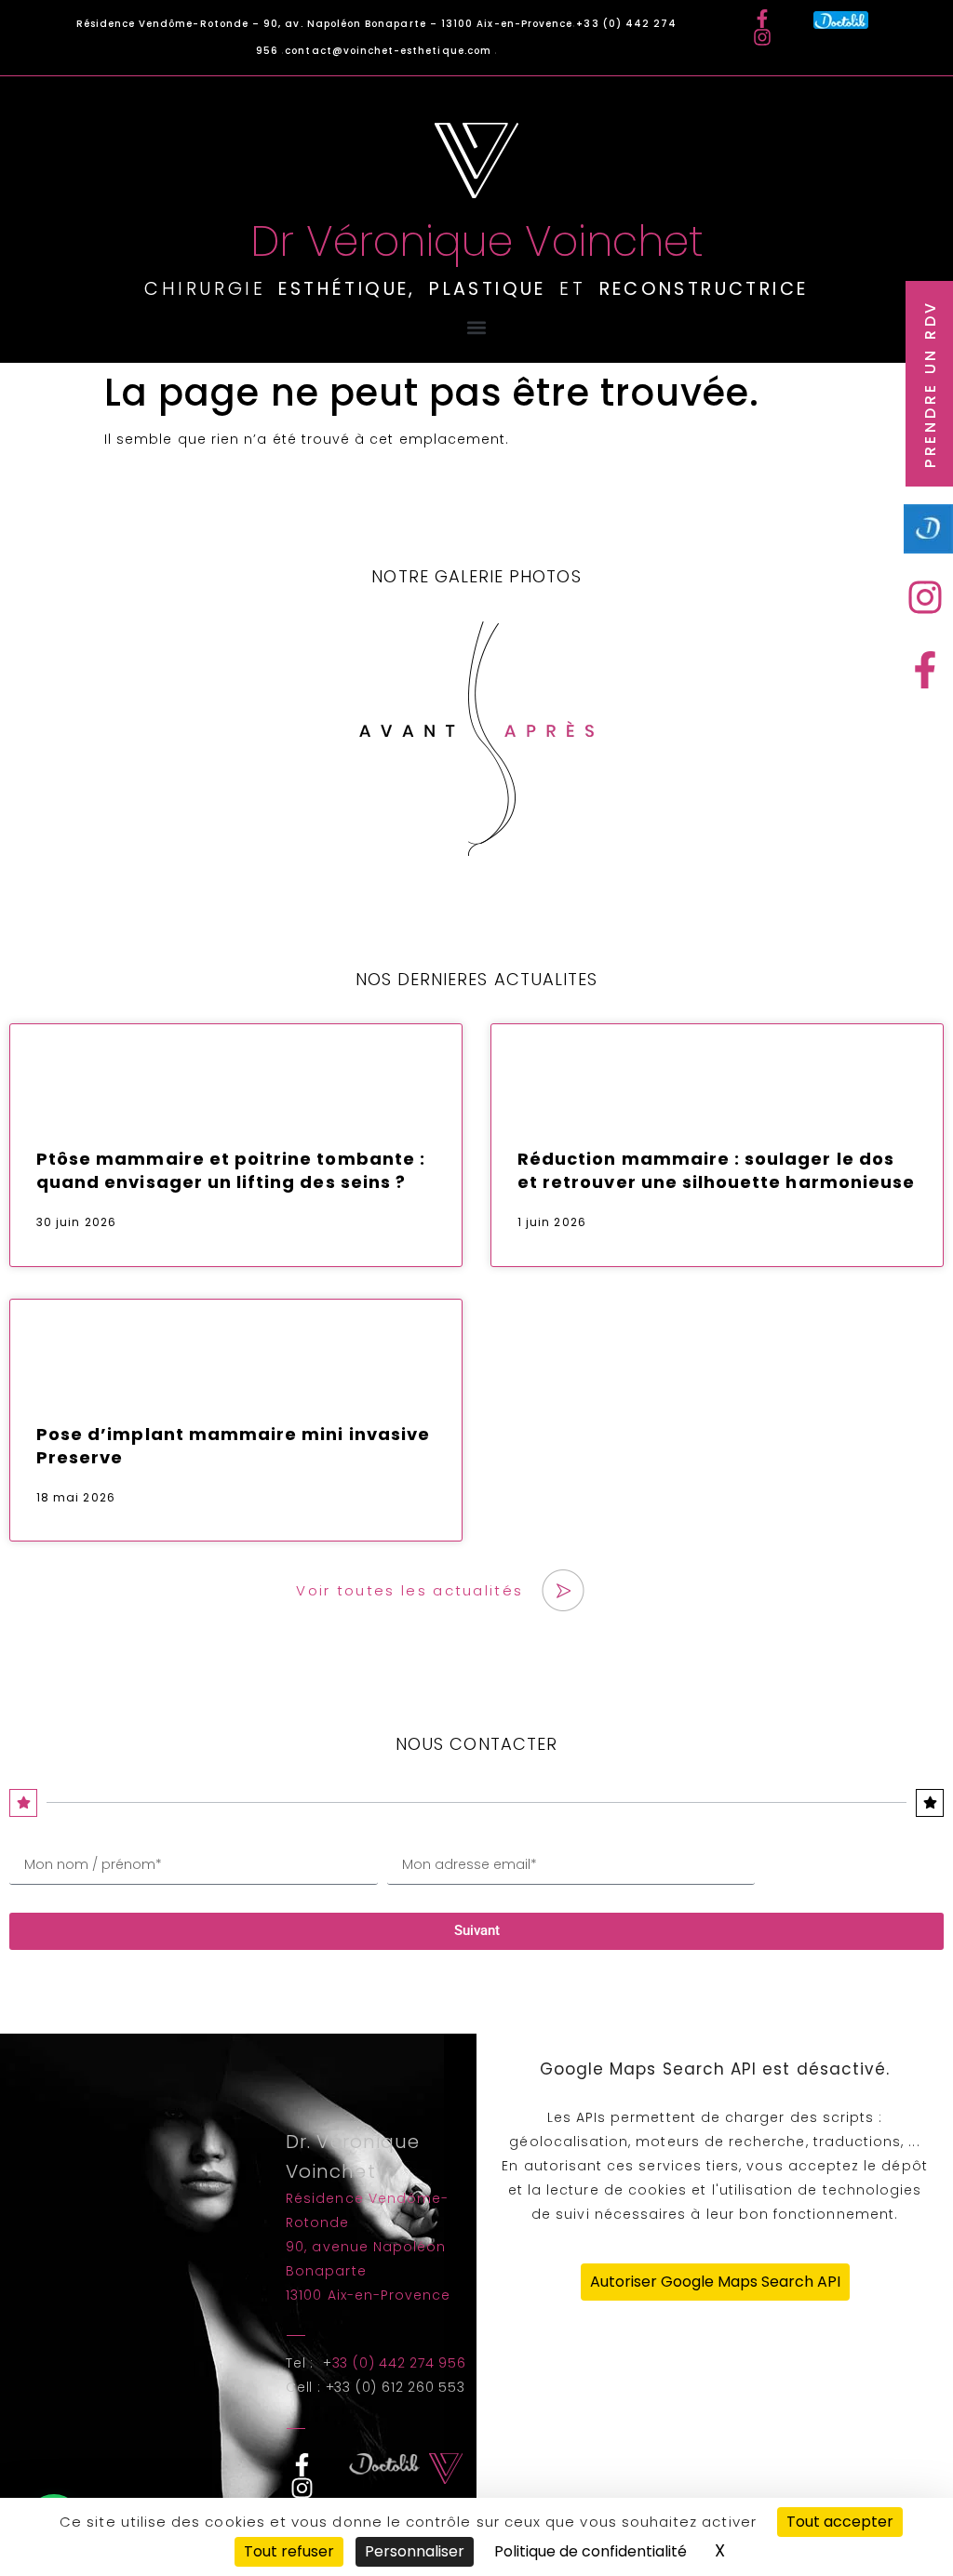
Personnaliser (415, 2551)
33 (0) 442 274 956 (399, 2363)
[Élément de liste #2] (930, 670)
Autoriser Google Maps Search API (715, 2282)
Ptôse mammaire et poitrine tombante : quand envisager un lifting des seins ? (231, 1170)
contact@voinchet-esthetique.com (390, 51)
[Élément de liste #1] (930, 597)
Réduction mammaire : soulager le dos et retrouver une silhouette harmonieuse (716, 1170)
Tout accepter (840, 2522)
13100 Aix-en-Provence (368, 2295)
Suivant (477, 1930)
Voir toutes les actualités (409, 1590)
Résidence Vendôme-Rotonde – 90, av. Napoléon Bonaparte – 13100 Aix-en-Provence (325, 24)
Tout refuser (289, 2551)
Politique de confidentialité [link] (591, 2551)
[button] (477, 327)
